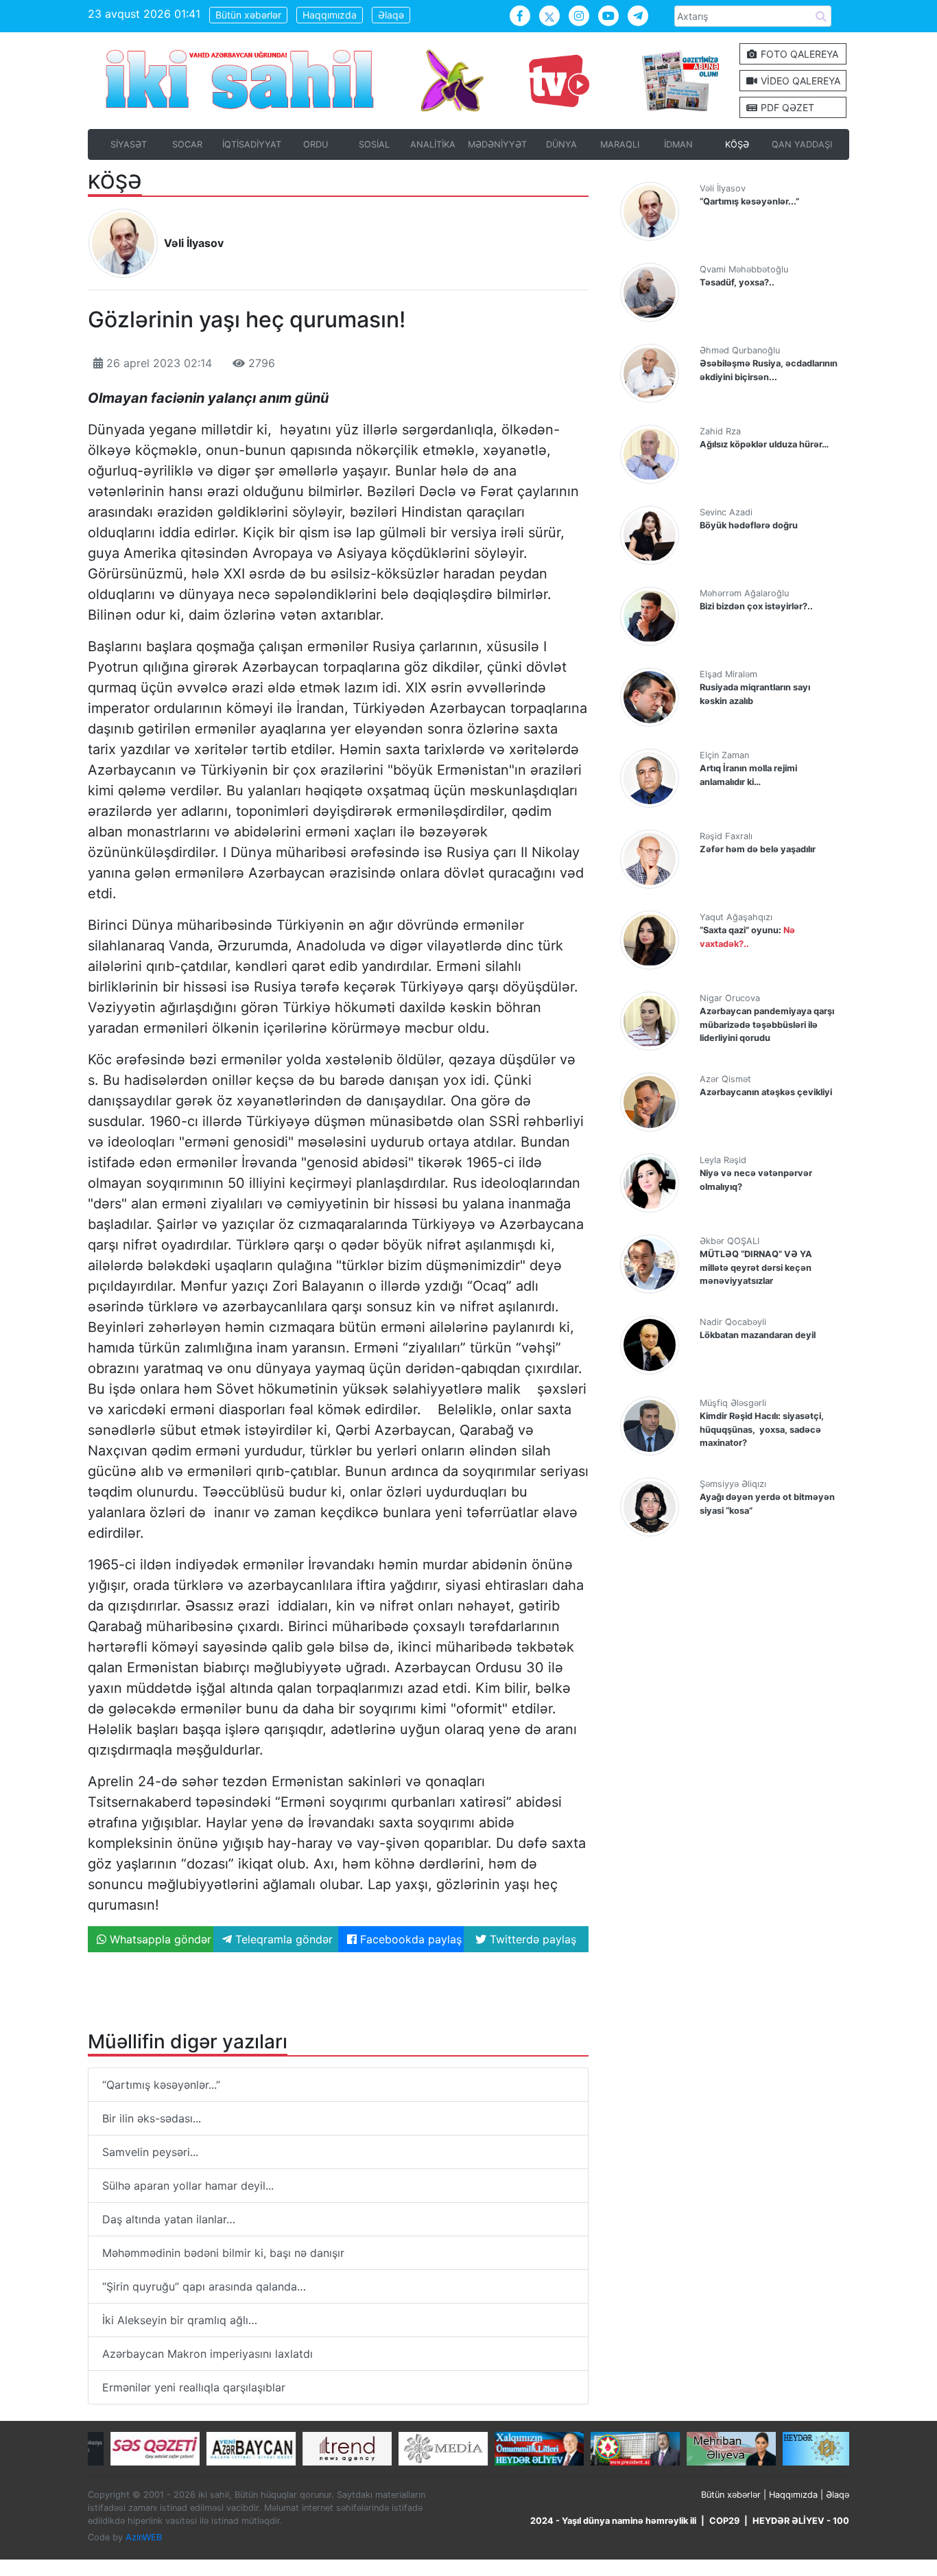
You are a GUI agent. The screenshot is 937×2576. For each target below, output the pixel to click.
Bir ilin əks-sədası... (152, 2118)
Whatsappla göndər (159, 1939)
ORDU (316, 144)
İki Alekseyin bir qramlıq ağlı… (180, 2320)
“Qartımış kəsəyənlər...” (161, 2085)
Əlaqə (391, 15)
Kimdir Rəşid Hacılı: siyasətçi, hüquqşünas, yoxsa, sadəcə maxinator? (762, 1429)
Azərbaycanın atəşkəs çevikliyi (766, 1092)
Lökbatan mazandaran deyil (758, 1335)
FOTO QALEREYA (798, 54)
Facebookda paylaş (409, 1939)
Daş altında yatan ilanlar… (169, 2219)
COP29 (724, 2521)
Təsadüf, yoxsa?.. (737, 282)
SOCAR (187, 144)
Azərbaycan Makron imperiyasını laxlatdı (207, 2354)
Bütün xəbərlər (248, 15)
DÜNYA (561, 144)
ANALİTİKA (433, 144)
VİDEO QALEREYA (799, 81)
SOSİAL (374, 144)
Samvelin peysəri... (150, 2152)
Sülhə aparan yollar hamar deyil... (188, 2186)
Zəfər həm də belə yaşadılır (758, 849)
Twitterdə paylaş (531, 1939)
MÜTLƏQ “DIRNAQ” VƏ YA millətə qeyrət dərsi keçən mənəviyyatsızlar (756, 1267)
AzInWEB (144, 2537)
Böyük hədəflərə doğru (749, 525)
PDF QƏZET (786, 107)
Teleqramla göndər (282, 1939)
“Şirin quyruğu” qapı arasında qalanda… (204, 2286)
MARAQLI (620, 144)
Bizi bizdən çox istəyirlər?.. (756, 606)
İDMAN (678, 144)
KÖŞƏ (737, 144)
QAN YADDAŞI (802, 144)
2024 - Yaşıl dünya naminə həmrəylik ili (613, 2521)
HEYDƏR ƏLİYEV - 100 (801, 2521)
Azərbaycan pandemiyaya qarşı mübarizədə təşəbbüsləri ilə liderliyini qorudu (767, 1024)
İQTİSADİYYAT (252, 144)
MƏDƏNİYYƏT (497, 144)
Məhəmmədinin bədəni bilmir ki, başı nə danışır (223, 2253)
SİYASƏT (129, 144)
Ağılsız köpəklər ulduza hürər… (764, 444)
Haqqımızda (330, 15)
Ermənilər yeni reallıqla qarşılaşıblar (194, 2387)
